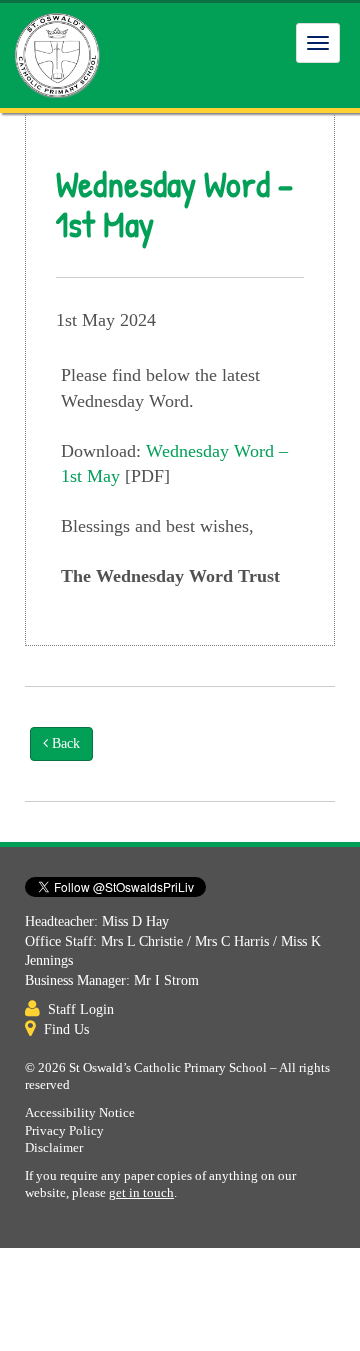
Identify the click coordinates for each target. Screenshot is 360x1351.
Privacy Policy (64, 1131)
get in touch (141, 1193)
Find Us (66, 1029)
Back (64, 743)
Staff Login (81, 1009)
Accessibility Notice (80, 1113)
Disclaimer (54, 1148)
